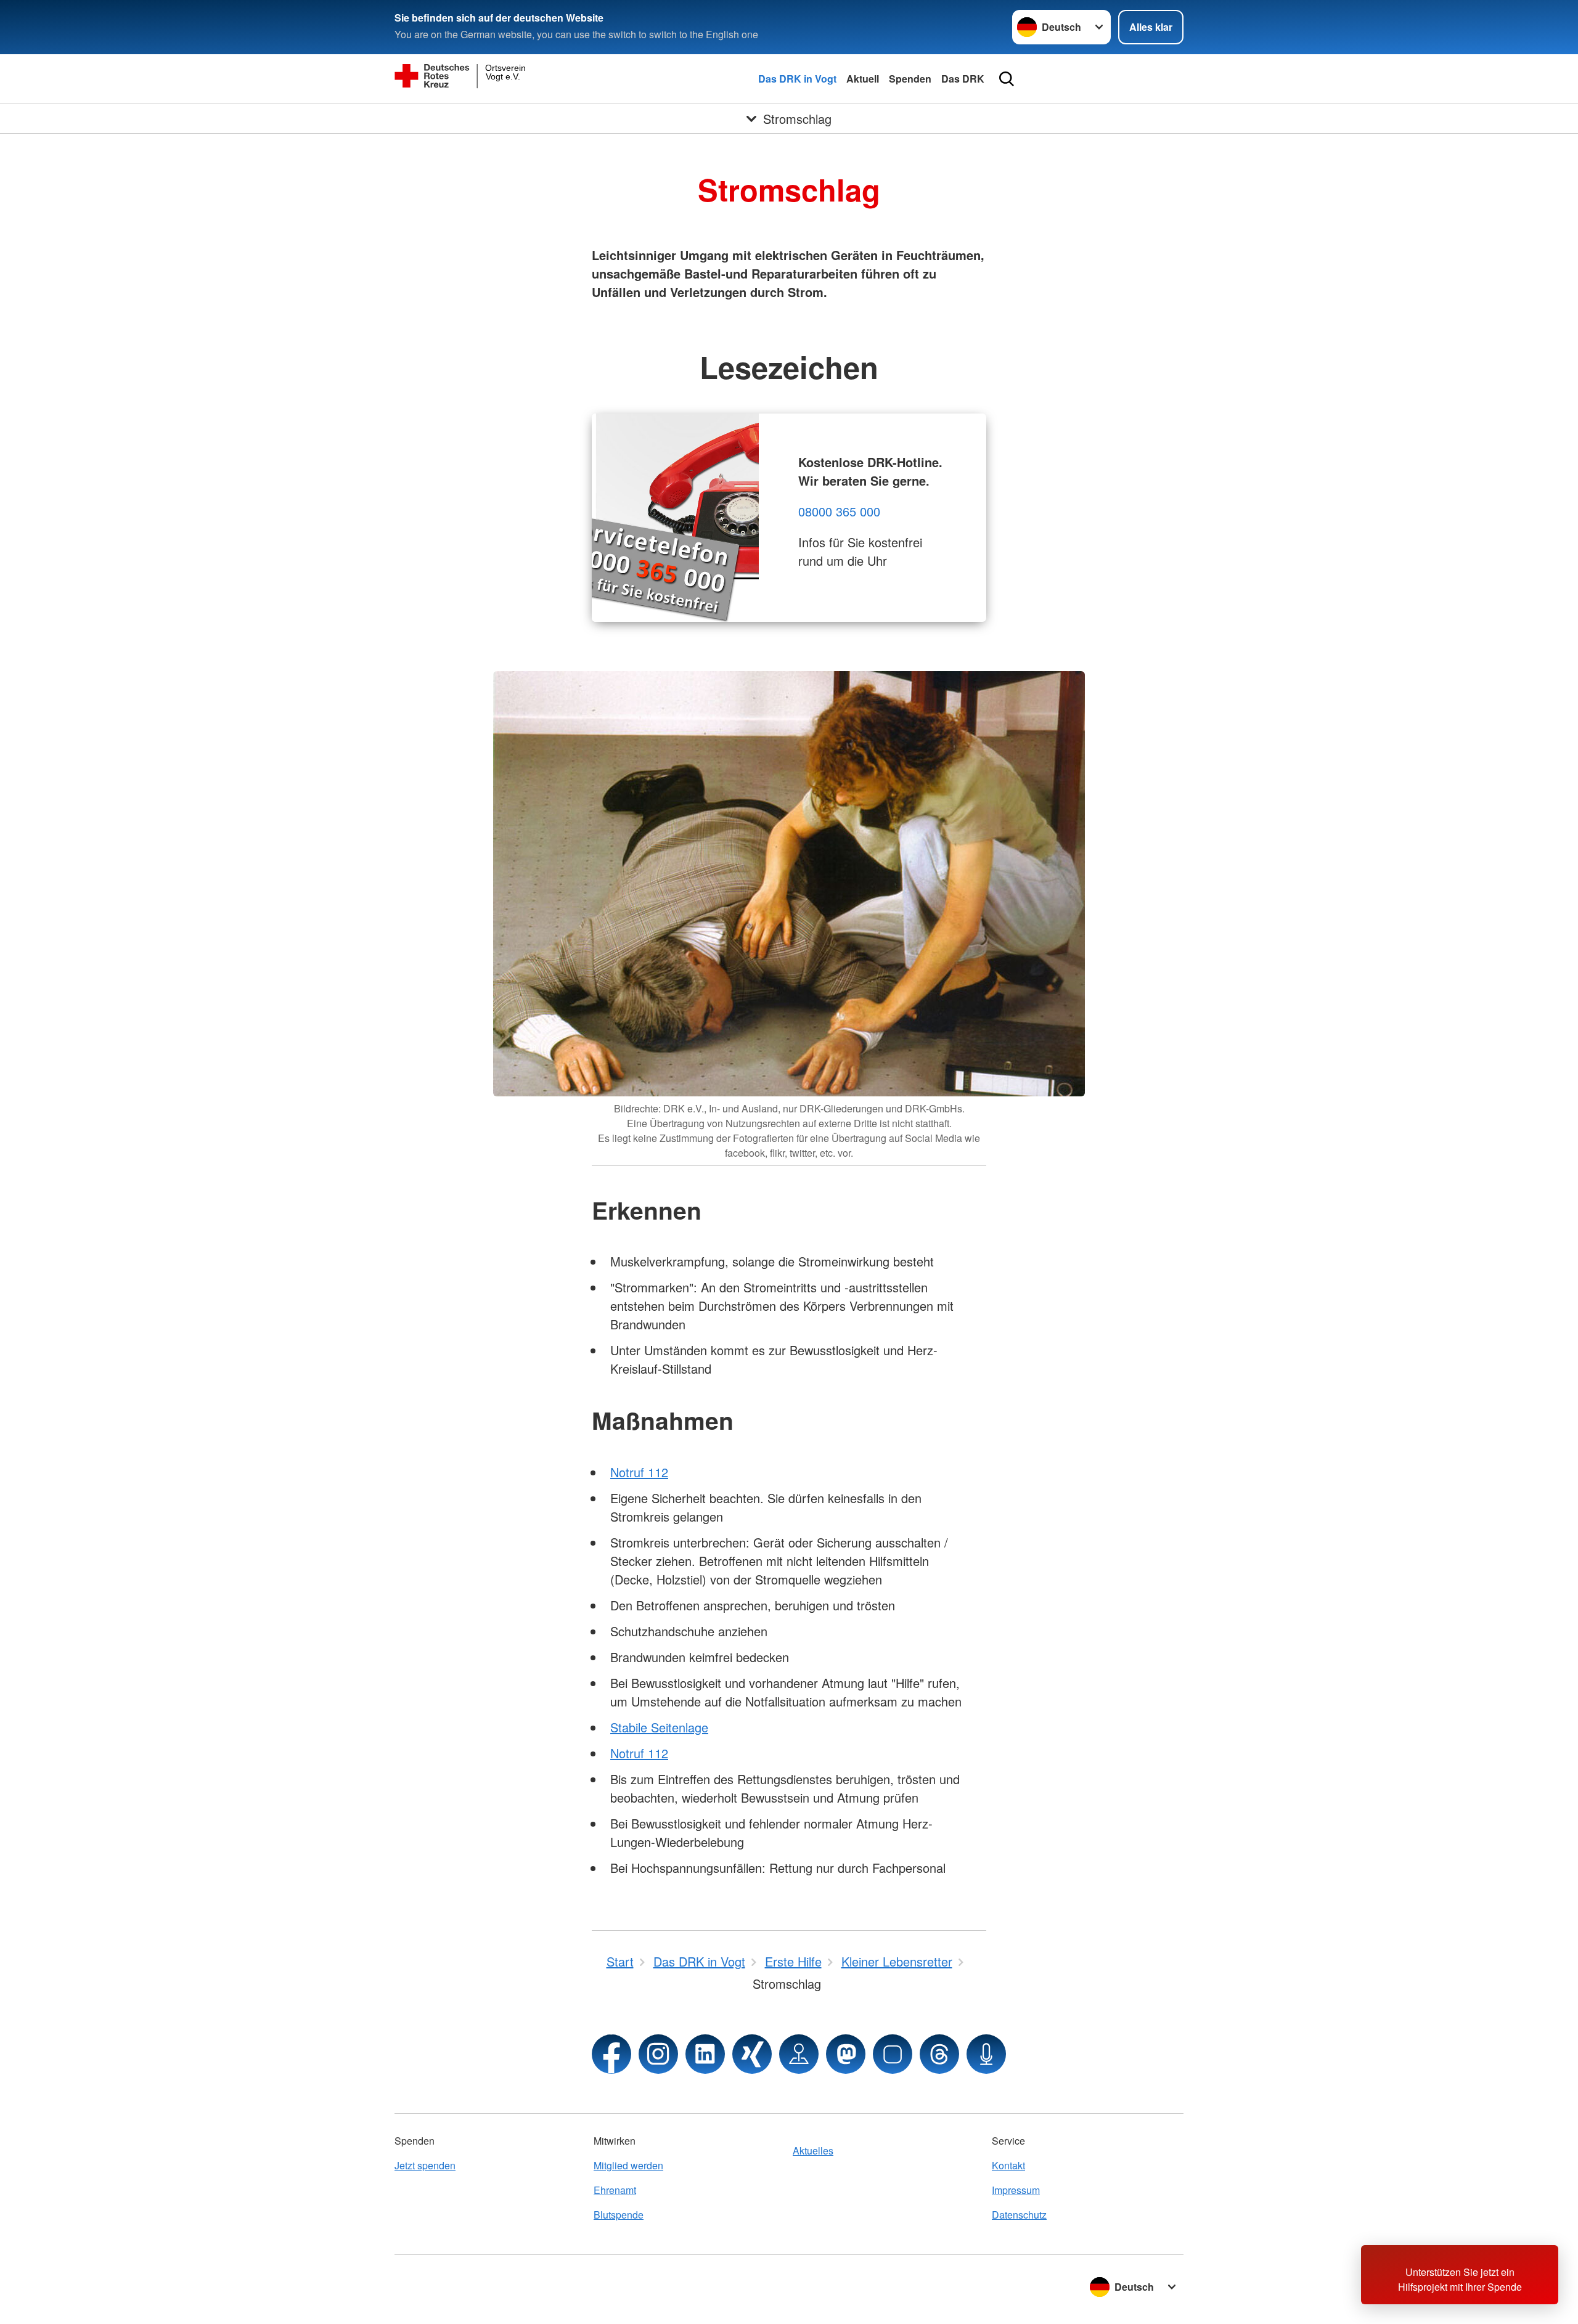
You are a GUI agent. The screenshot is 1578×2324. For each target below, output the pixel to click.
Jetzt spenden (425, 2165)
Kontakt (1008, 2165)
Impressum (1016, 2190)
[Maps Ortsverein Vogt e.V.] (799, 2054)
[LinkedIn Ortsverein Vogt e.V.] (705, 2054)
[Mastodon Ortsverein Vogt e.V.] (846, 2054)
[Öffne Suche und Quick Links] (1007, 79)
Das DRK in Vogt (797, 79)
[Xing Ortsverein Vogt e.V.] (752, 2054)
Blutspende (619, 2215)
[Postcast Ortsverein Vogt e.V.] (986, 2054)
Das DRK (963, 79)
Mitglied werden (628, 2165)
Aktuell (863, 79)
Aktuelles (813, 2151)
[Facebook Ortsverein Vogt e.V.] (611, 2054)
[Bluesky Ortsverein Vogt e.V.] (893, 2054)
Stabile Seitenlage (659, 1727)
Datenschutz (1019, 2215)
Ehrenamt (615, 2190)
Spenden (910, 79)
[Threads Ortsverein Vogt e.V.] (939, 2054)
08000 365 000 (839, 511)
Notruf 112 (639, 1472)
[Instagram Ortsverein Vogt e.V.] (658, 2054)
